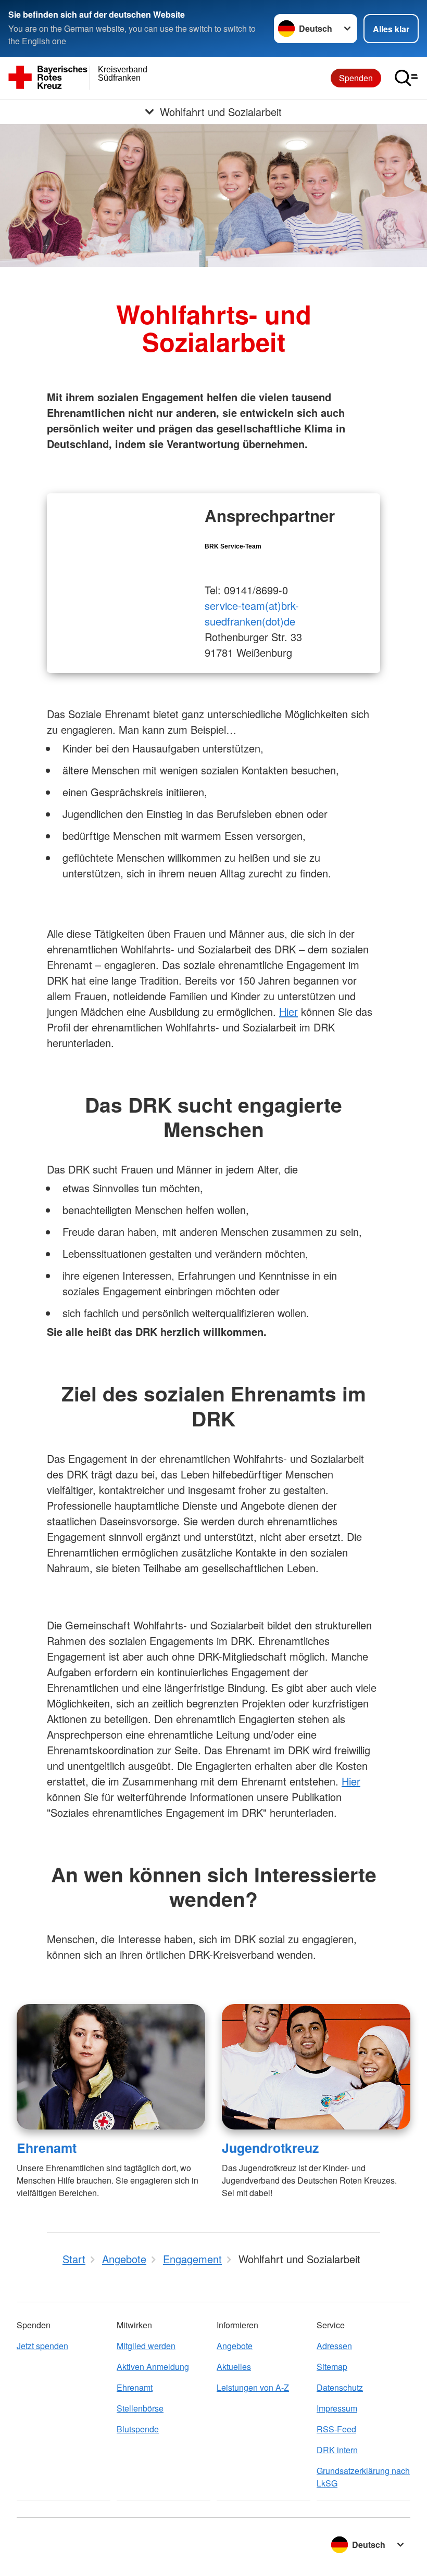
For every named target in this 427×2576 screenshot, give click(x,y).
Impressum (337, 2408)
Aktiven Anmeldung (153, 2367)
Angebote (235, 2346)
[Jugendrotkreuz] (316, 2067)
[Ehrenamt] (111, 2067)
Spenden (356, 78)
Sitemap (332, 2367)
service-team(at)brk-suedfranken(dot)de (252, 613)
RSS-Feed (336, 2429)
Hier (288, 1011)
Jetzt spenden (42, 2346)
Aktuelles (234, 2367)
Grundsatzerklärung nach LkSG (363, 2477)
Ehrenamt (47, 2148)
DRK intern (337, 2450)
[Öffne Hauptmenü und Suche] (406, 78)
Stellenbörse (140, 2408)
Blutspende (138, 2429)
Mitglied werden (146, 2346)
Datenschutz (340, 2387)
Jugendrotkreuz (270, 2148)
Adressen (334, 2346)
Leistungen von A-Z (253, 2387)
